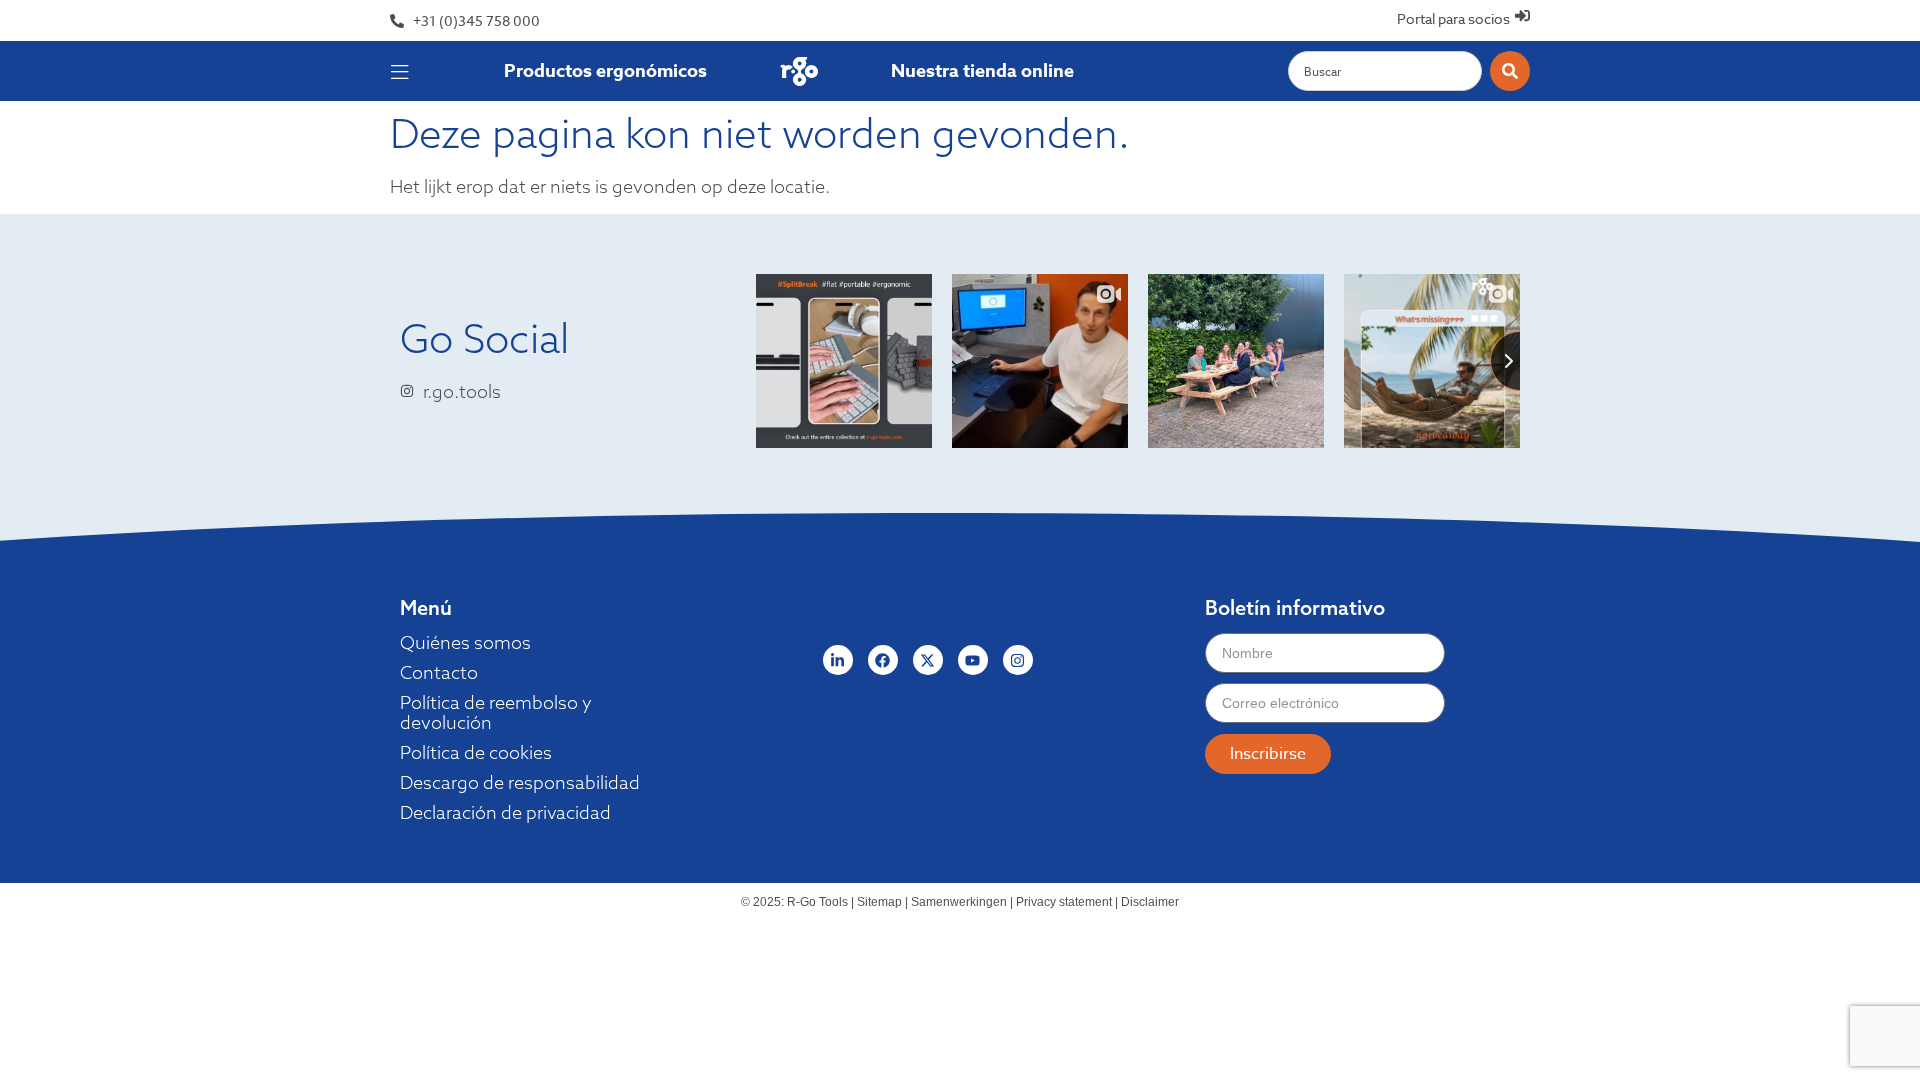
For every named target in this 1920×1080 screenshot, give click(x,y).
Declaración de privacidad (505, 813)
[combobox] (1385, 71)
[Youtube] (973, 660)
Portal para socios (1453, 18)
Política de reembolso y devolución (496, 713)
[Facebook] (883, 660)
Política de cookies (476, 753)
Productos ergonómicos (605, 71)
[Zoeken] (1510, 71)
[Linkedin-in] (838, 660)
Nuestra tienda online (982, 71)
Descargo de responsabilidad (520, 783)
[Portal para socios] (1522, 15)
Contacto (439, 673)
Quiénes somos (465, 643)
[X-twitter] (928, 660)
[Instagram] (1018, 660)
